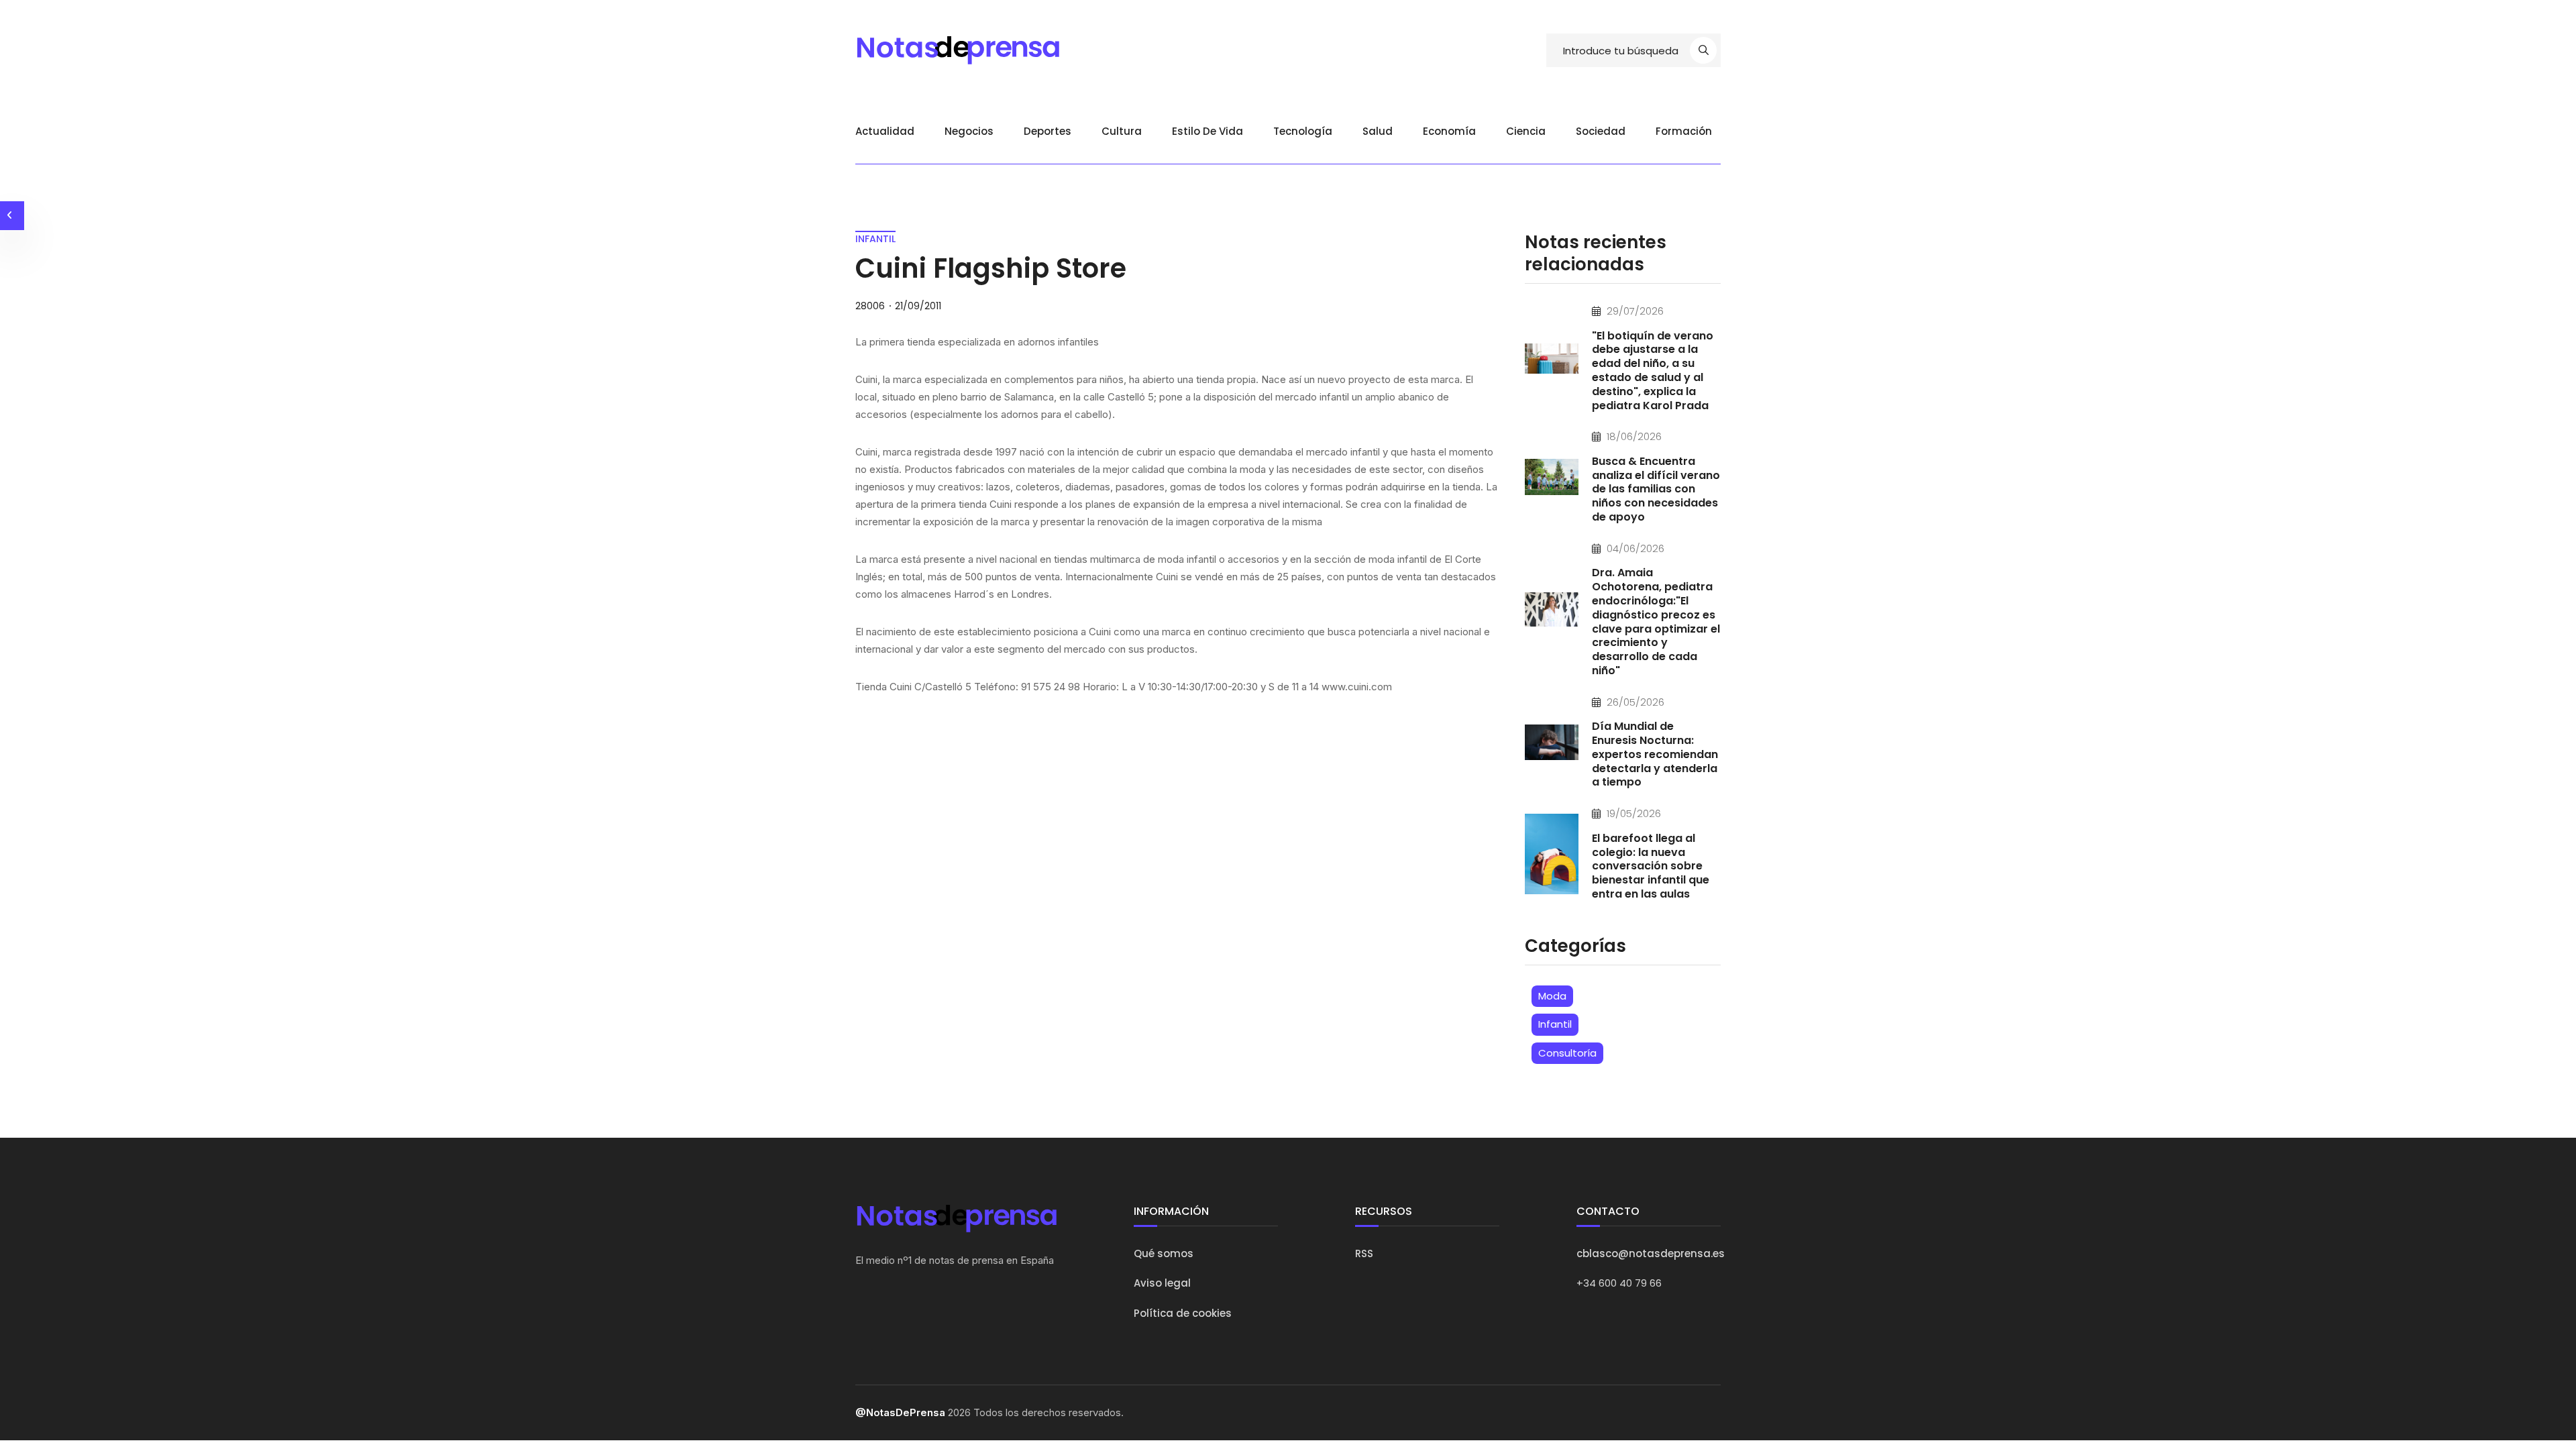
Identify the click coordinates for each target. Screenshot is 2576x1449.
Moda (1552, 996)
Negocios (969, 131)
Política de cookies (1183, 1313)
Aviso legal (1162, 1283)
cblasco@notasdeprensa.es (1651, 1253)
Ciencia (1526, 131)
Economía (1449, 131)
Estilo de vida (1207, 131)
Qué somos (1164, 1253)
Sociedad (1601, 131)
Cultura (1122, 131)
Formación (1684, 131)
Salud (1378, 131)
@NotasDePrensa (900, 1412)
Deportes (1048, 131)
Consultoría (1567, 1053)
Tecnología (1303, 131)
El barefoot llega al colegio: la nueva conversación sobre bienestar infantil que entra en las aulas (1651, 866)
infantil (875, 239)
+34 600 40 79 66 (1619, 1283)
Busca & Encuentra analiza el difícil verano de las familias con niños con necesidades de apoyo (1656, 489)
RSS (1364, 1253)
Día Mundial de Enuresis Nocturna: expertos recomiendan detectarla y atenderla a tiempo (1655, 754)
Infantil (1555, 1024)
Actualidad (885, 131)
